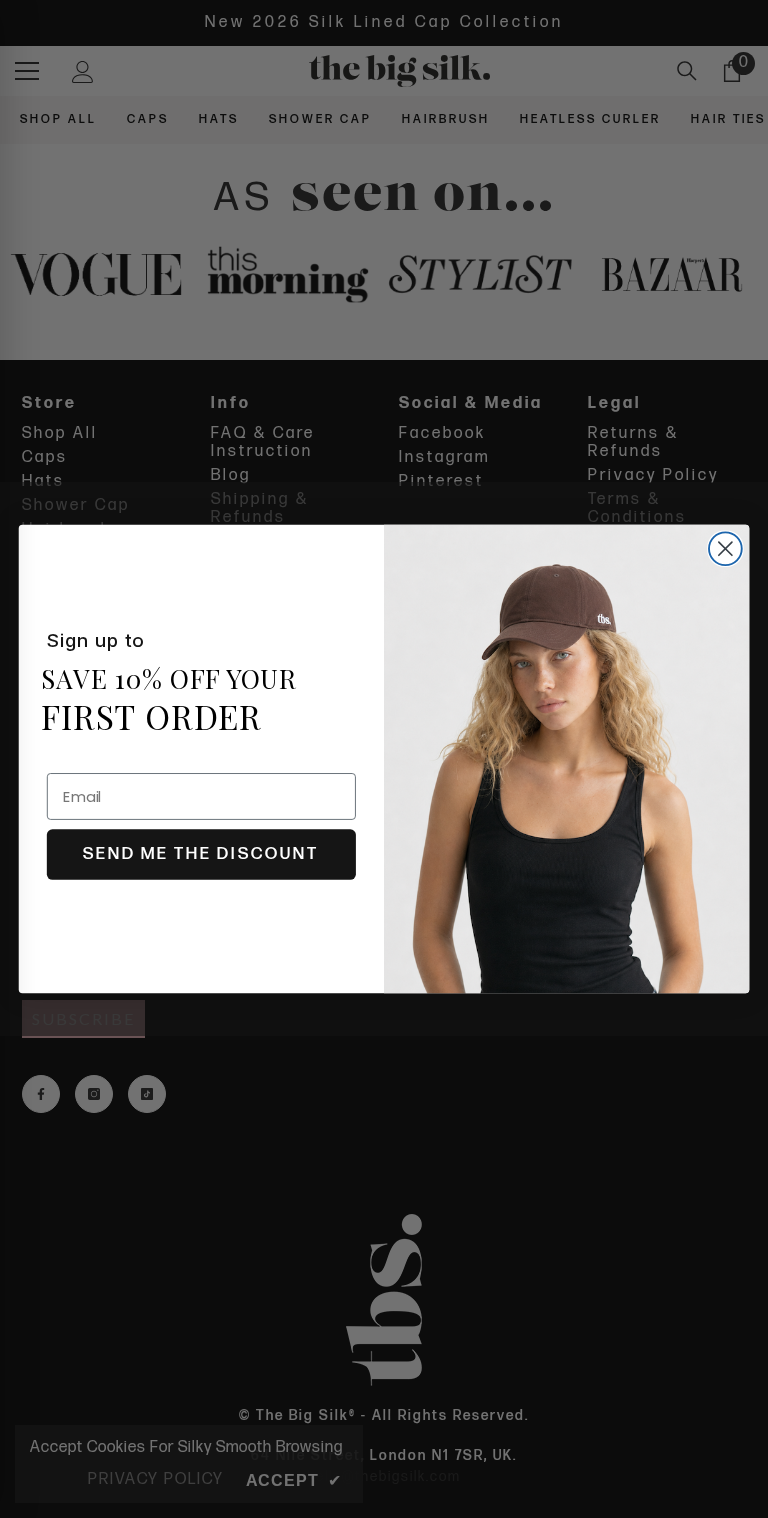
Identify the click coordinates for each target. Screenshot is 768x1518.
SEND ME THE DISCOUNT (201, 854)
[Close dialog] (725, 548)
